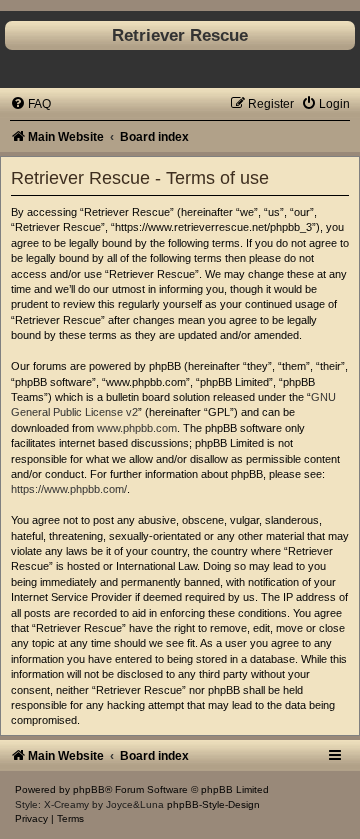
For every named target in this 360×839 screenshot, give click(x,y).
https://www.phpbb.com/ (69, 489)
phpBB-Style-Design (213, 804)
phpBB (89, 789)
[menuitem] (30, 104)
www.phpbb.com (137, 428)
